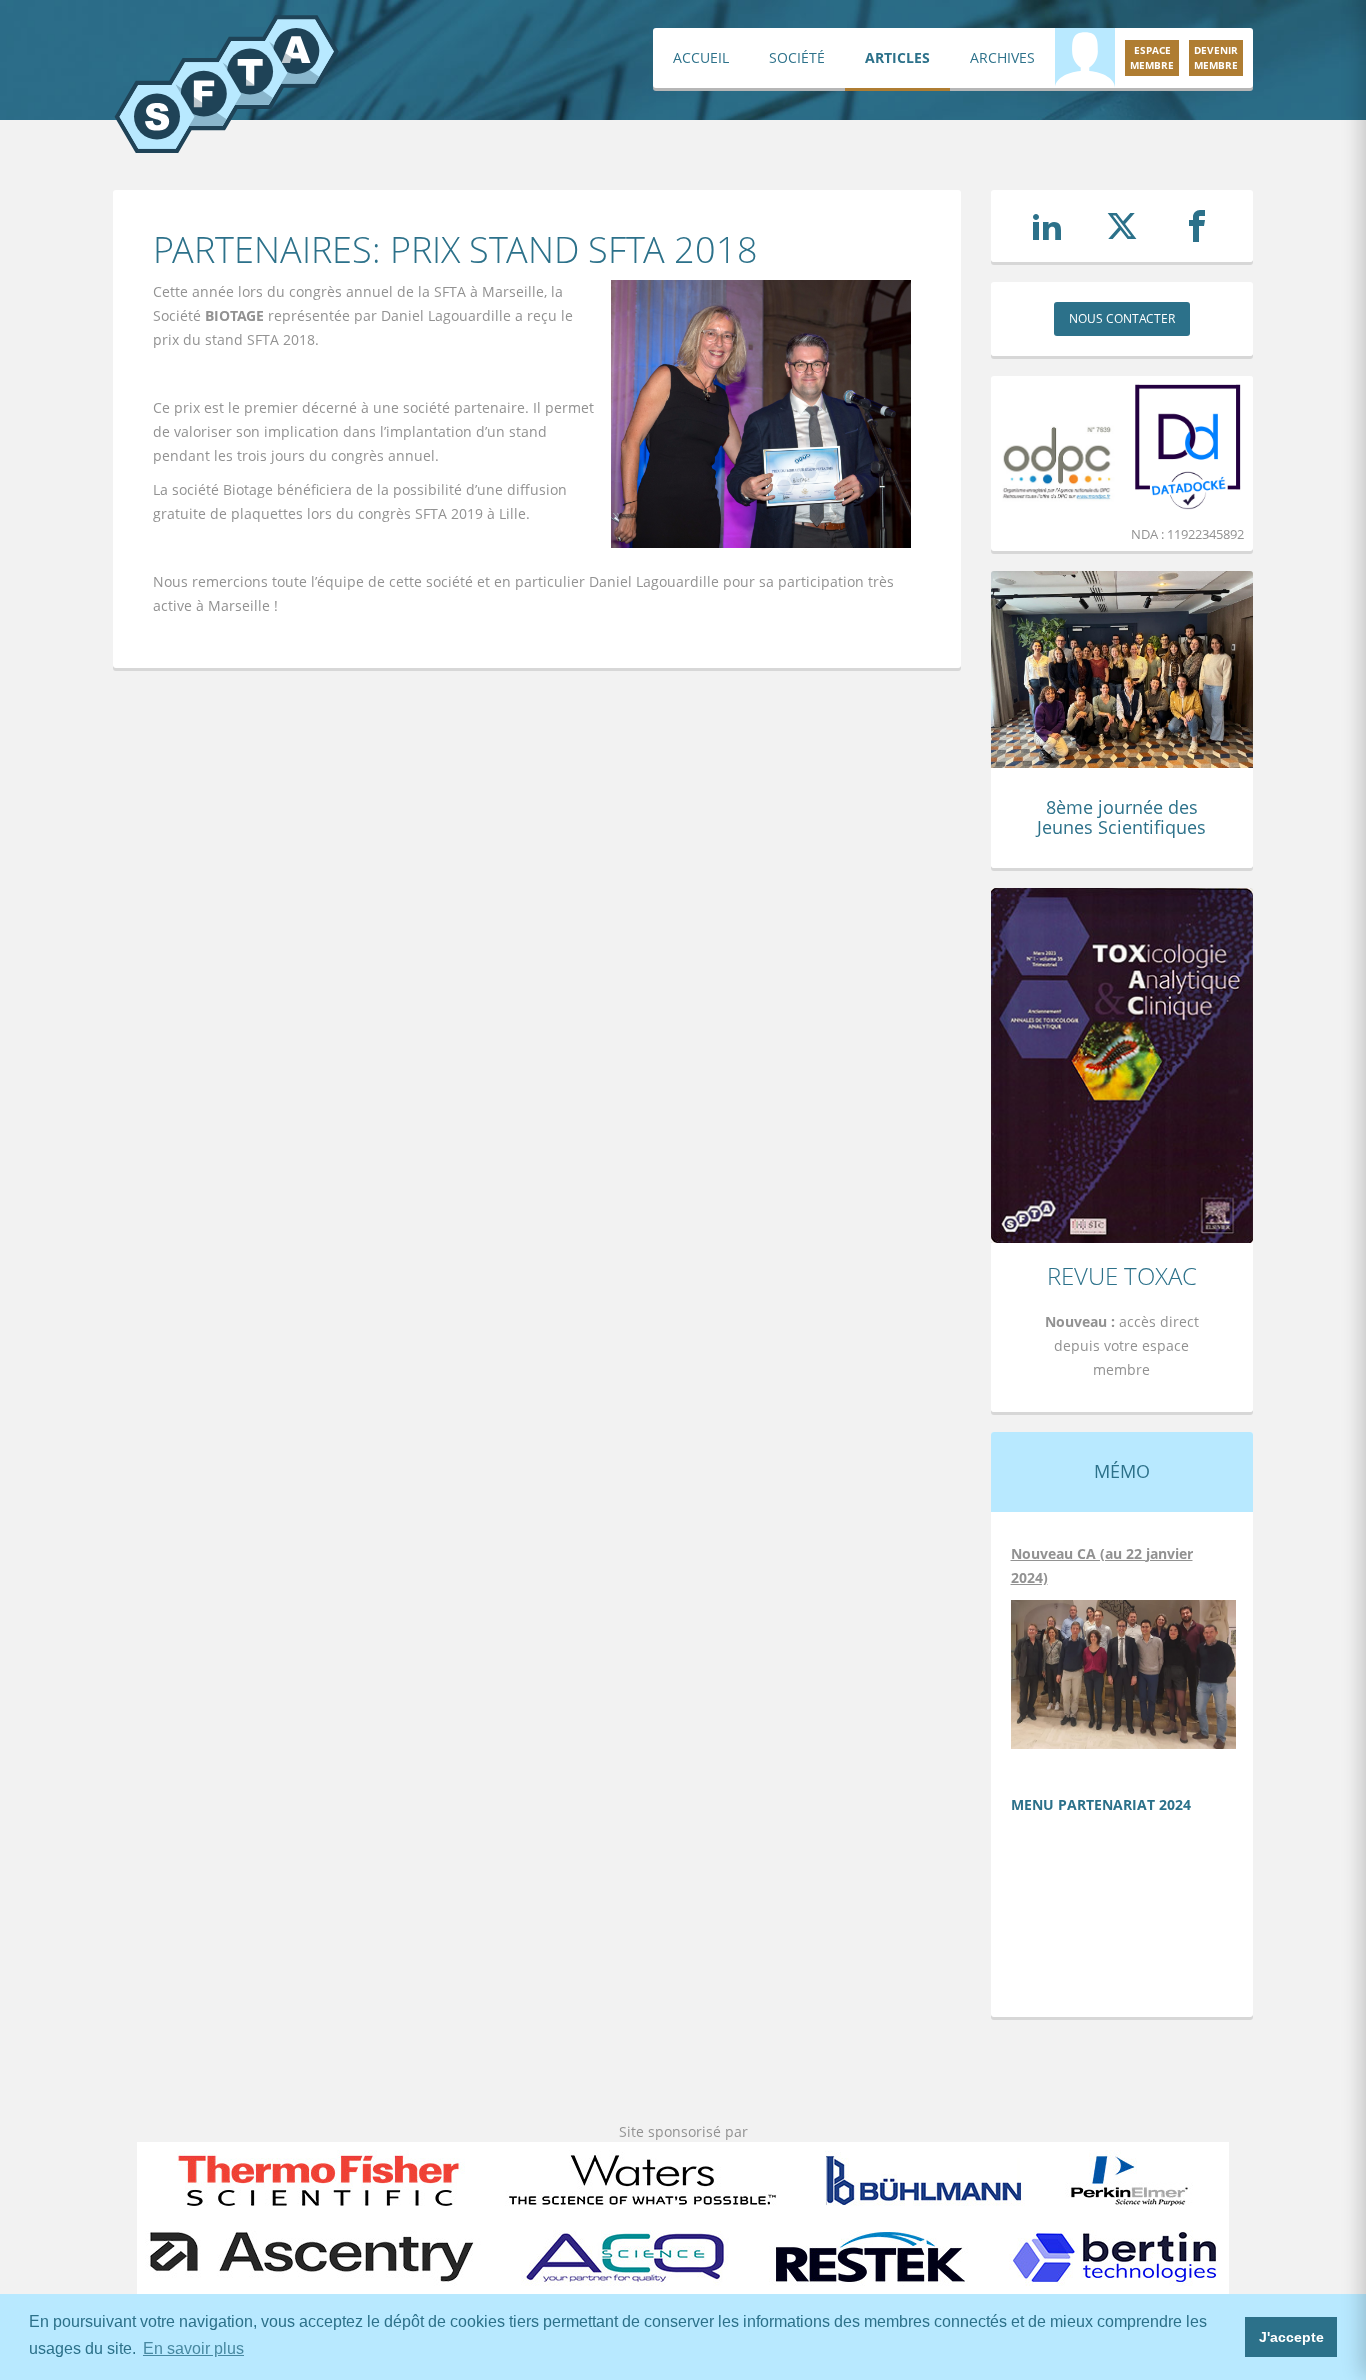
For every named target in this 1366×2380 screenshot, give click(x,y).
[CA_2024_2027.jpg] (1123, 1672)
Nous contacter (1122, 318)
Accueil (701, 57)
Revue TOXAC (1122, 1275)
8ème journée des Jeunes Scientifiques (1121, 817)
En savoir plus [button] (193, 2348)
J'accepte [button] (1291, 2337)
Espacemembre (1152, 57)
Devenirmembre (1216, 57)
